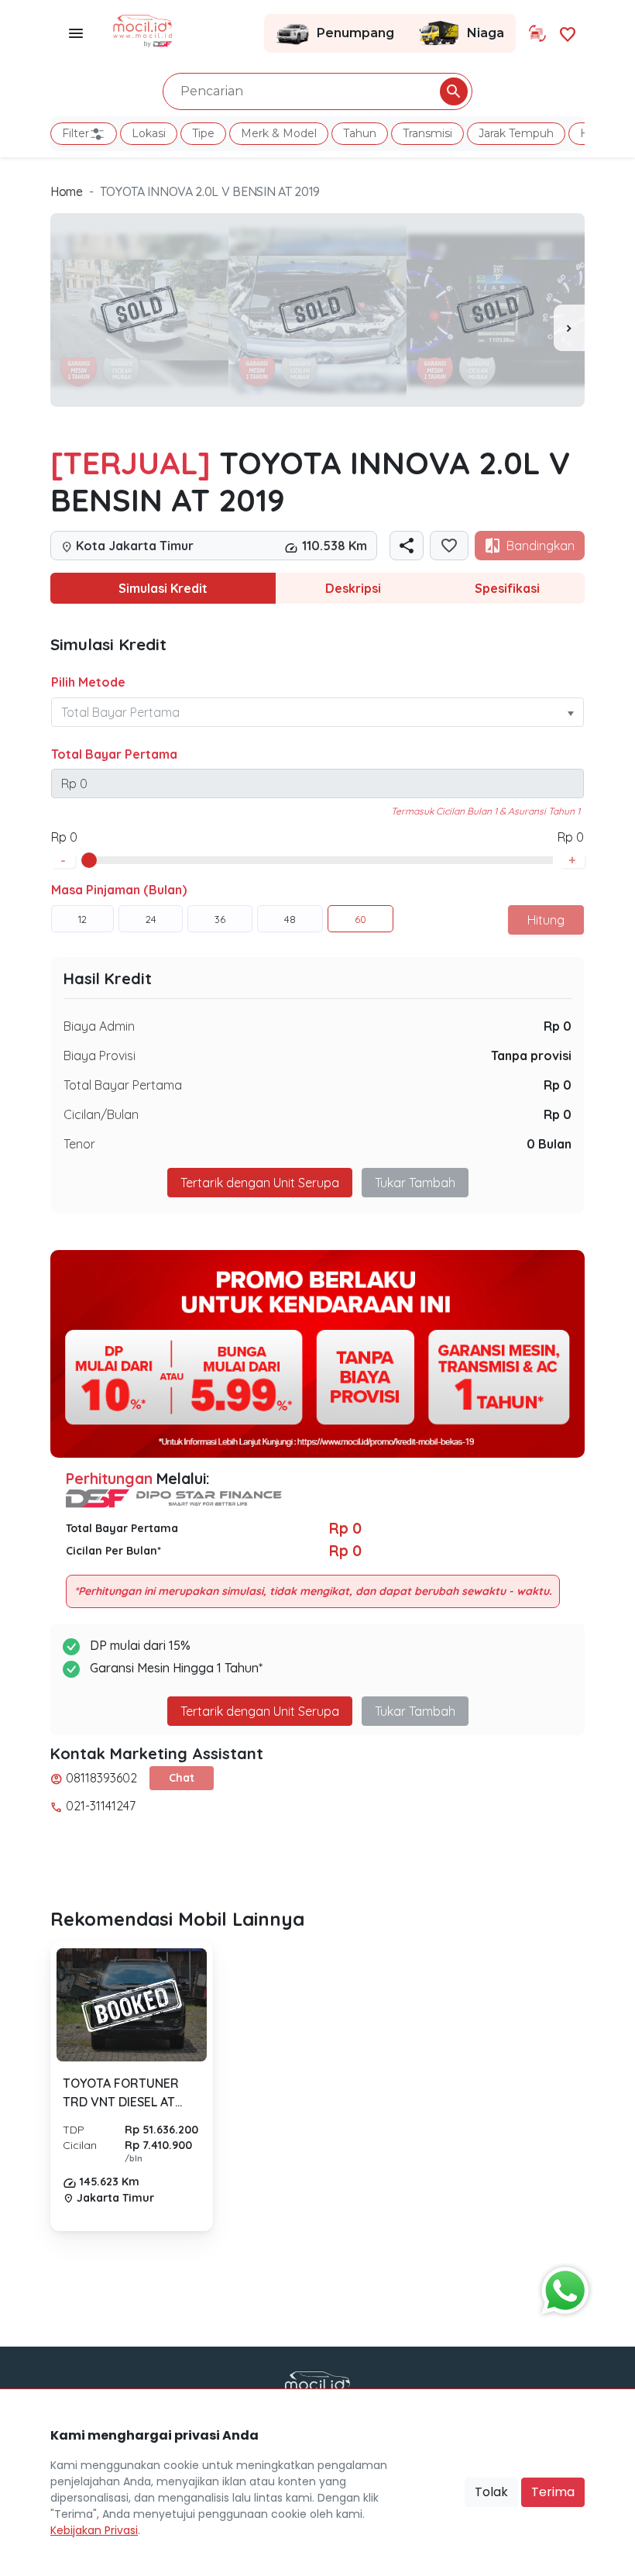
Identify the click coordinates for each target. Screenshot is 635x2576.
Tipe (203, 133)
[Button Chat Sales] (561, 2287)
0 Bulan (549, 1144)
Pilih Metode (88, 682)
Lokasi (149, 133)
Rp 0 (558, 1026)
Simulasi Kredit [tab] (163, 588)
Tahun (360, 133)
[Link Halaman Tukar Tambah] (537, 33)
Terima (553, 2492)
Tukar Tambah (415, 1183)
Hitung (546, 920)
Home (67, 191)
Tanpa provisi (531, 1056)
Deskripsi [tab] (353, 588)
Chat (182, 1778)
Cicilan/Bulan (101, 1114)
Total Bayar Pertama (114, 754)
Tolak (491, 2492)
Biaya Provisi (100, 1056)
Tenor (79, 1144)
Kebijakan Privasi (94, 2530)
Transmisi (427, 133)
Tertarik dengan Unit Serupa (260, 1711)
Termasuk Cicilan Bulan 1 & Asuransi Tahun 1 (486, 811)
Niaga (486, 33)
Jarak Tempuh (516, 133)
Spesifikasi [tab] (507, 588)
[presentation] (569, 328)
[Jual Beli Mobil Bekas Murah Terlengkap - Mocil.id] (143, 29)
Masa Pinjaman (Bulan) (119, 890)
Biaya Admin (99, 1026)
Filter (76, 133)
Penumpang (355, 33)
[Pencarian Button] (454, 91)
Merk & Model (279, 133)
